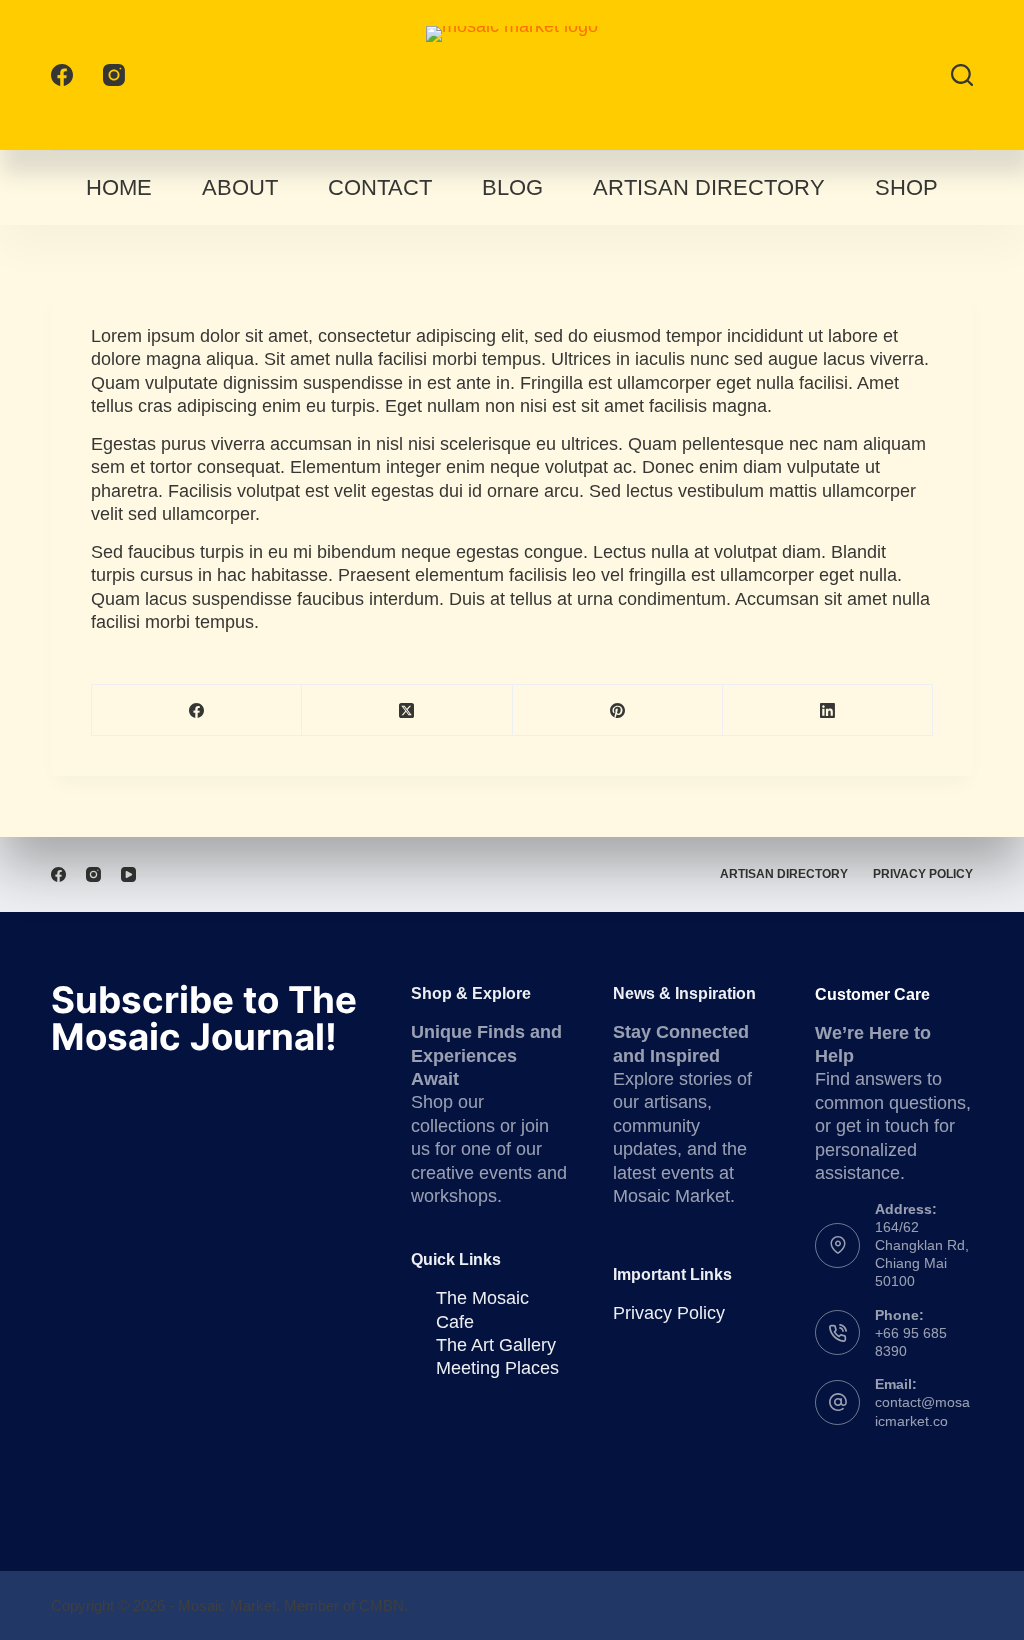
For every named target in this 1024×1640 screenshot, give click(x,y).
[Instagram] (114, 75)
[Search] (962, 75)
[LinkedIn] (828, 710)
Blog (512, 187)
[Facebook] (62, 75)
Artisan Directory (709, 187)
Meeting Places (497, 1368)
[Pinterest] (618, 710)
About (240, 187)
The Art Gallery (496, 1345)
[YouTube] (128, 874)
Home (119, 187)
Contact (380, 187)
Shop (906, 187)
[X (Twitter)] (407, 710)
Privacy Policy (923, 874)
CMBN (381, 1605)
